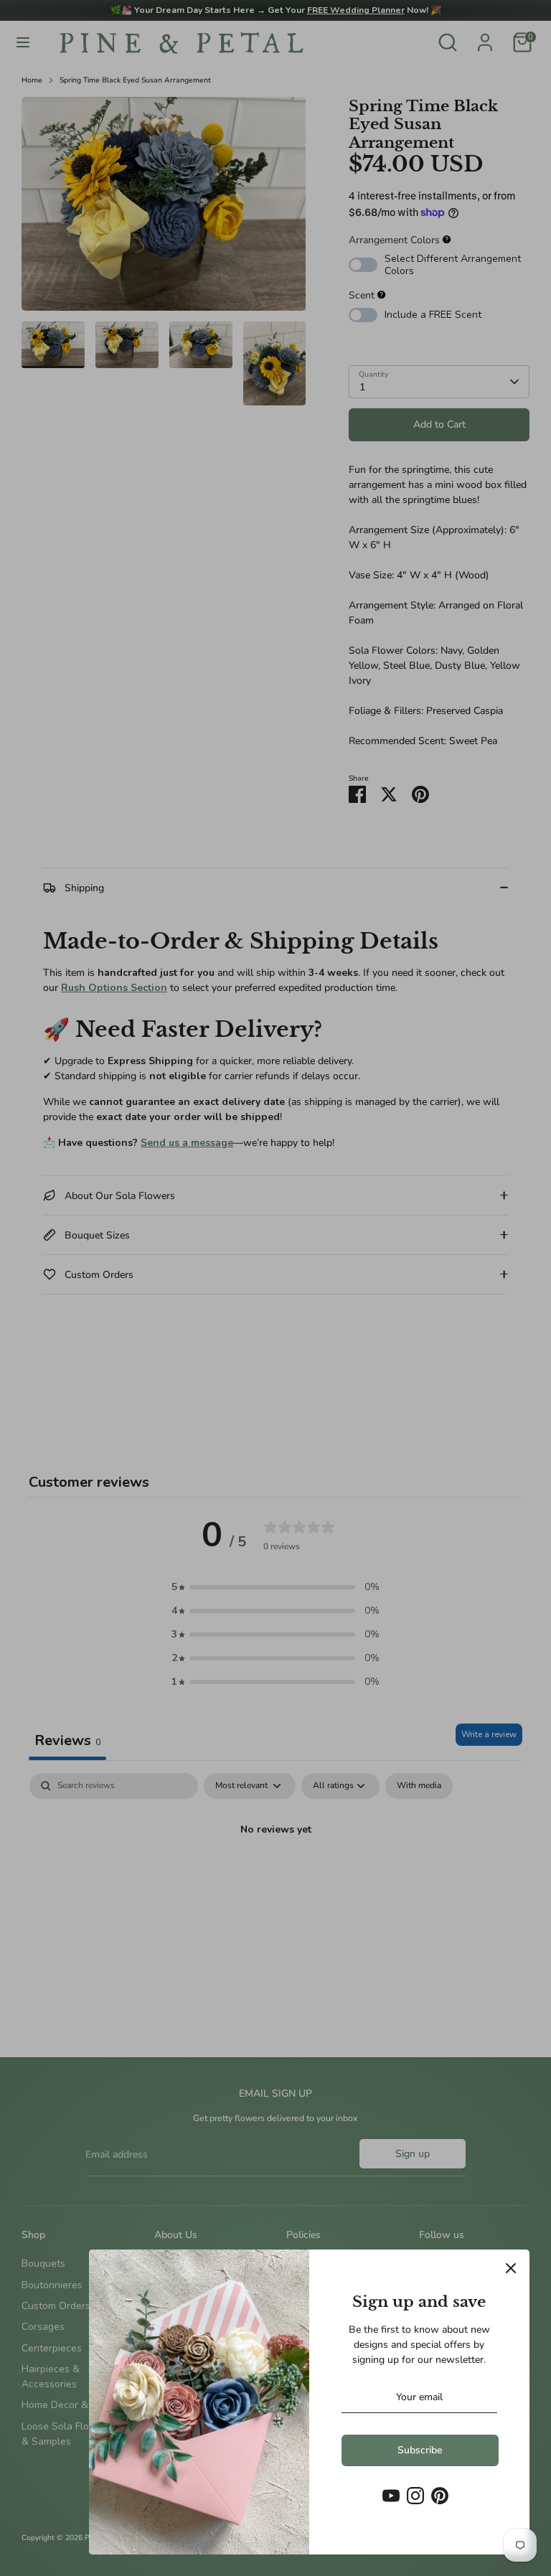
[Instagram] (415, 2496)
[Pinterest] (440, 2496)
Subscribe (420, 2450)
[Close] (511, 2268)
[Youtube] (391, 2496)
